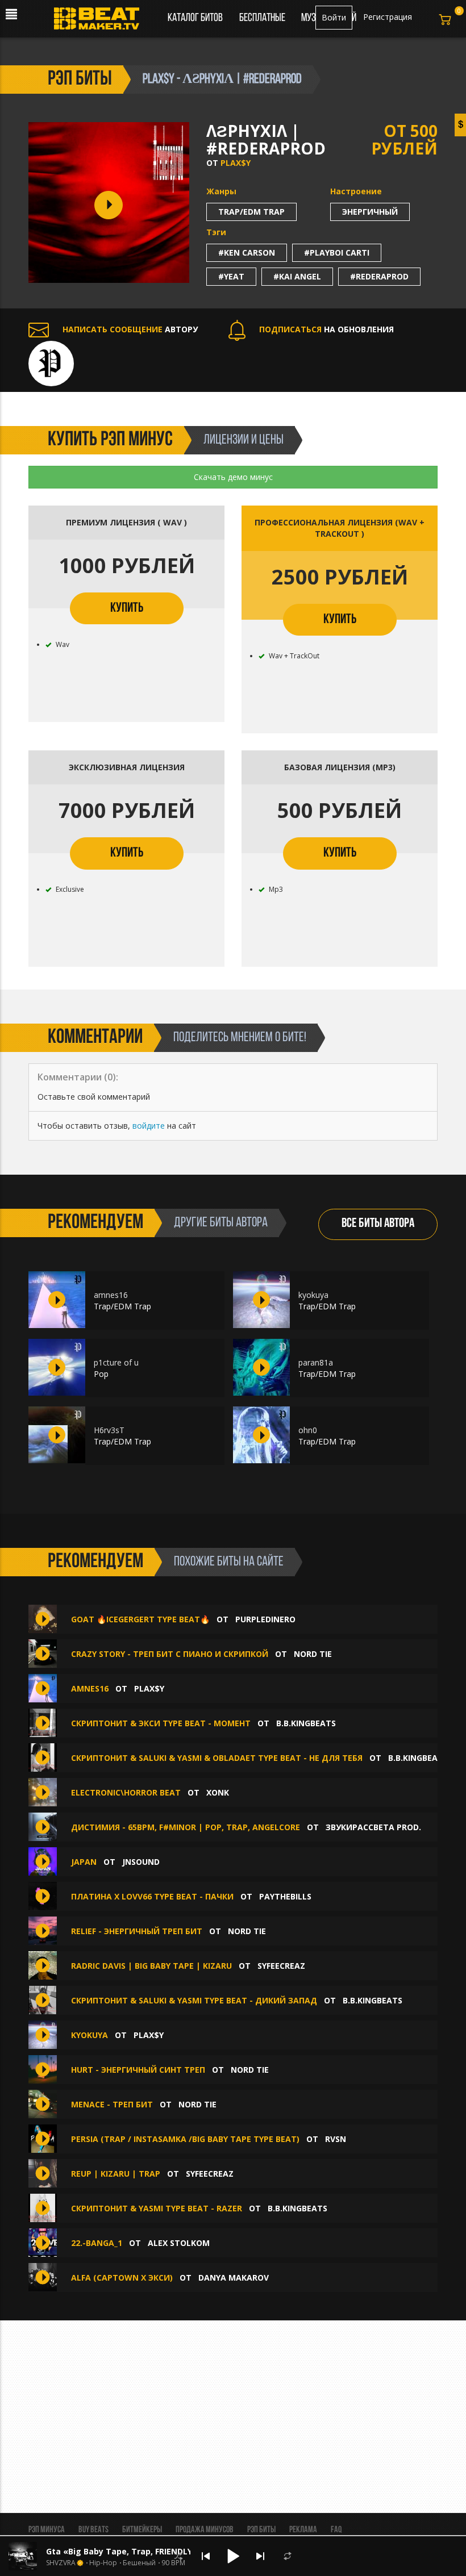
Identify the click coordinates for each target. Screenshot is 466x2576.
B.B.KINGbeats (306, 1723)
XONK (218, 1792)
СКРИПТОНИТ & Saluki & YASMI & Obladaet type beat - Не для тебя (217, 1758)
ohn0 (308, 1430)
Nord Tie (313, 1654)
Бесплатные (263, 18)
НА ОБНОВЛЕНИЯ (326, 329)
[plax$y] (51, 362)
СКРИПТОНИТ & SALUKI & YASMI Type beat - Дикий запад (194, 2000)
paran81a (316, 1362)
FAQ (336, 2530)
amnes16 (111, 1295)
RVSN (336, 2139)
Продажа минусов (205, 2530)
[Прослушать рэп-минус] (57, 1300)
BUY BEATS (93, 2530)
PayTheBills (285, 1896)
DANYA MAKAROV (234, 2278)
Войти (334, 17)
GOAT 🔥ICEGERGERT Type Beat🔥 (140, 1619)
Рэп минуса (47, 2530)
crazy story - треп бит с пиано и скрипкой (170, 1654)
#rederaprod (379, 276)
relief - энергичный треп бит (137, 1931)
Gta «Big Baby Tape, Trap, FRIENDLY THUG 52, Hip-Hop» (158, 2551)
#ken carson (247, 252)
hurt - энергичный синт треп (138, 2070)
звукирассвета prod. (373, 1827)
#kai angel (297, 276)
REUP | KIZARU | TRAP (116, 2174)
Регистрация (388, 17)
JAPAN (84, 1862)
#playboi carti (337, 252)
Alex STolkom (179, 2243)
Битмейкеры (142, 2530)
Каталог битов (195, 18)
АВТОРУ (130, 329)
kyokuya (313, 1295)
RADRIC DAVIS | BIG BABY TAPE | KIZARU (151, 1966)
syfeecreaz (281, 1966)
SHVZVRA (61, 2563)
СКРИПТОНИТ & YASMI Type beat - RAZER (157, 2208)
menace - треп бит (112, 2104)
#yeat (231, 276)
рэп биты (80, 80)
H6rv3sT (109, 1430)
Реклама (303, 2530)
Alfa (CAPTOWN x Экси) (122, 2278)
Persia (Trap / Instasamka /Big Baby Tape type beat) (185, 2139)
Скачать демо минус (233, 477)
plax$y (236, 163)
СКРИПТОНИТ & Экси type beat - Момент (161, 1723)
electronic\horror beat (126, 1792)
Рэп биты (261, 2530)
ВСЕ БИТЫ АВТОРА (378, 1224)
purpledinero (265, 1619)
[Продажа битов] (101, 22)
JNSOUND (141, 1862)
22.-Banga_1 (97, 2243)
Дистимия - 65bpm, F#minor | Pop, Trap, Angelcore (186, 1827)
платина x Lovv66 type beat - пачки (152, 1896)
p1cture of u (116, 1362)
